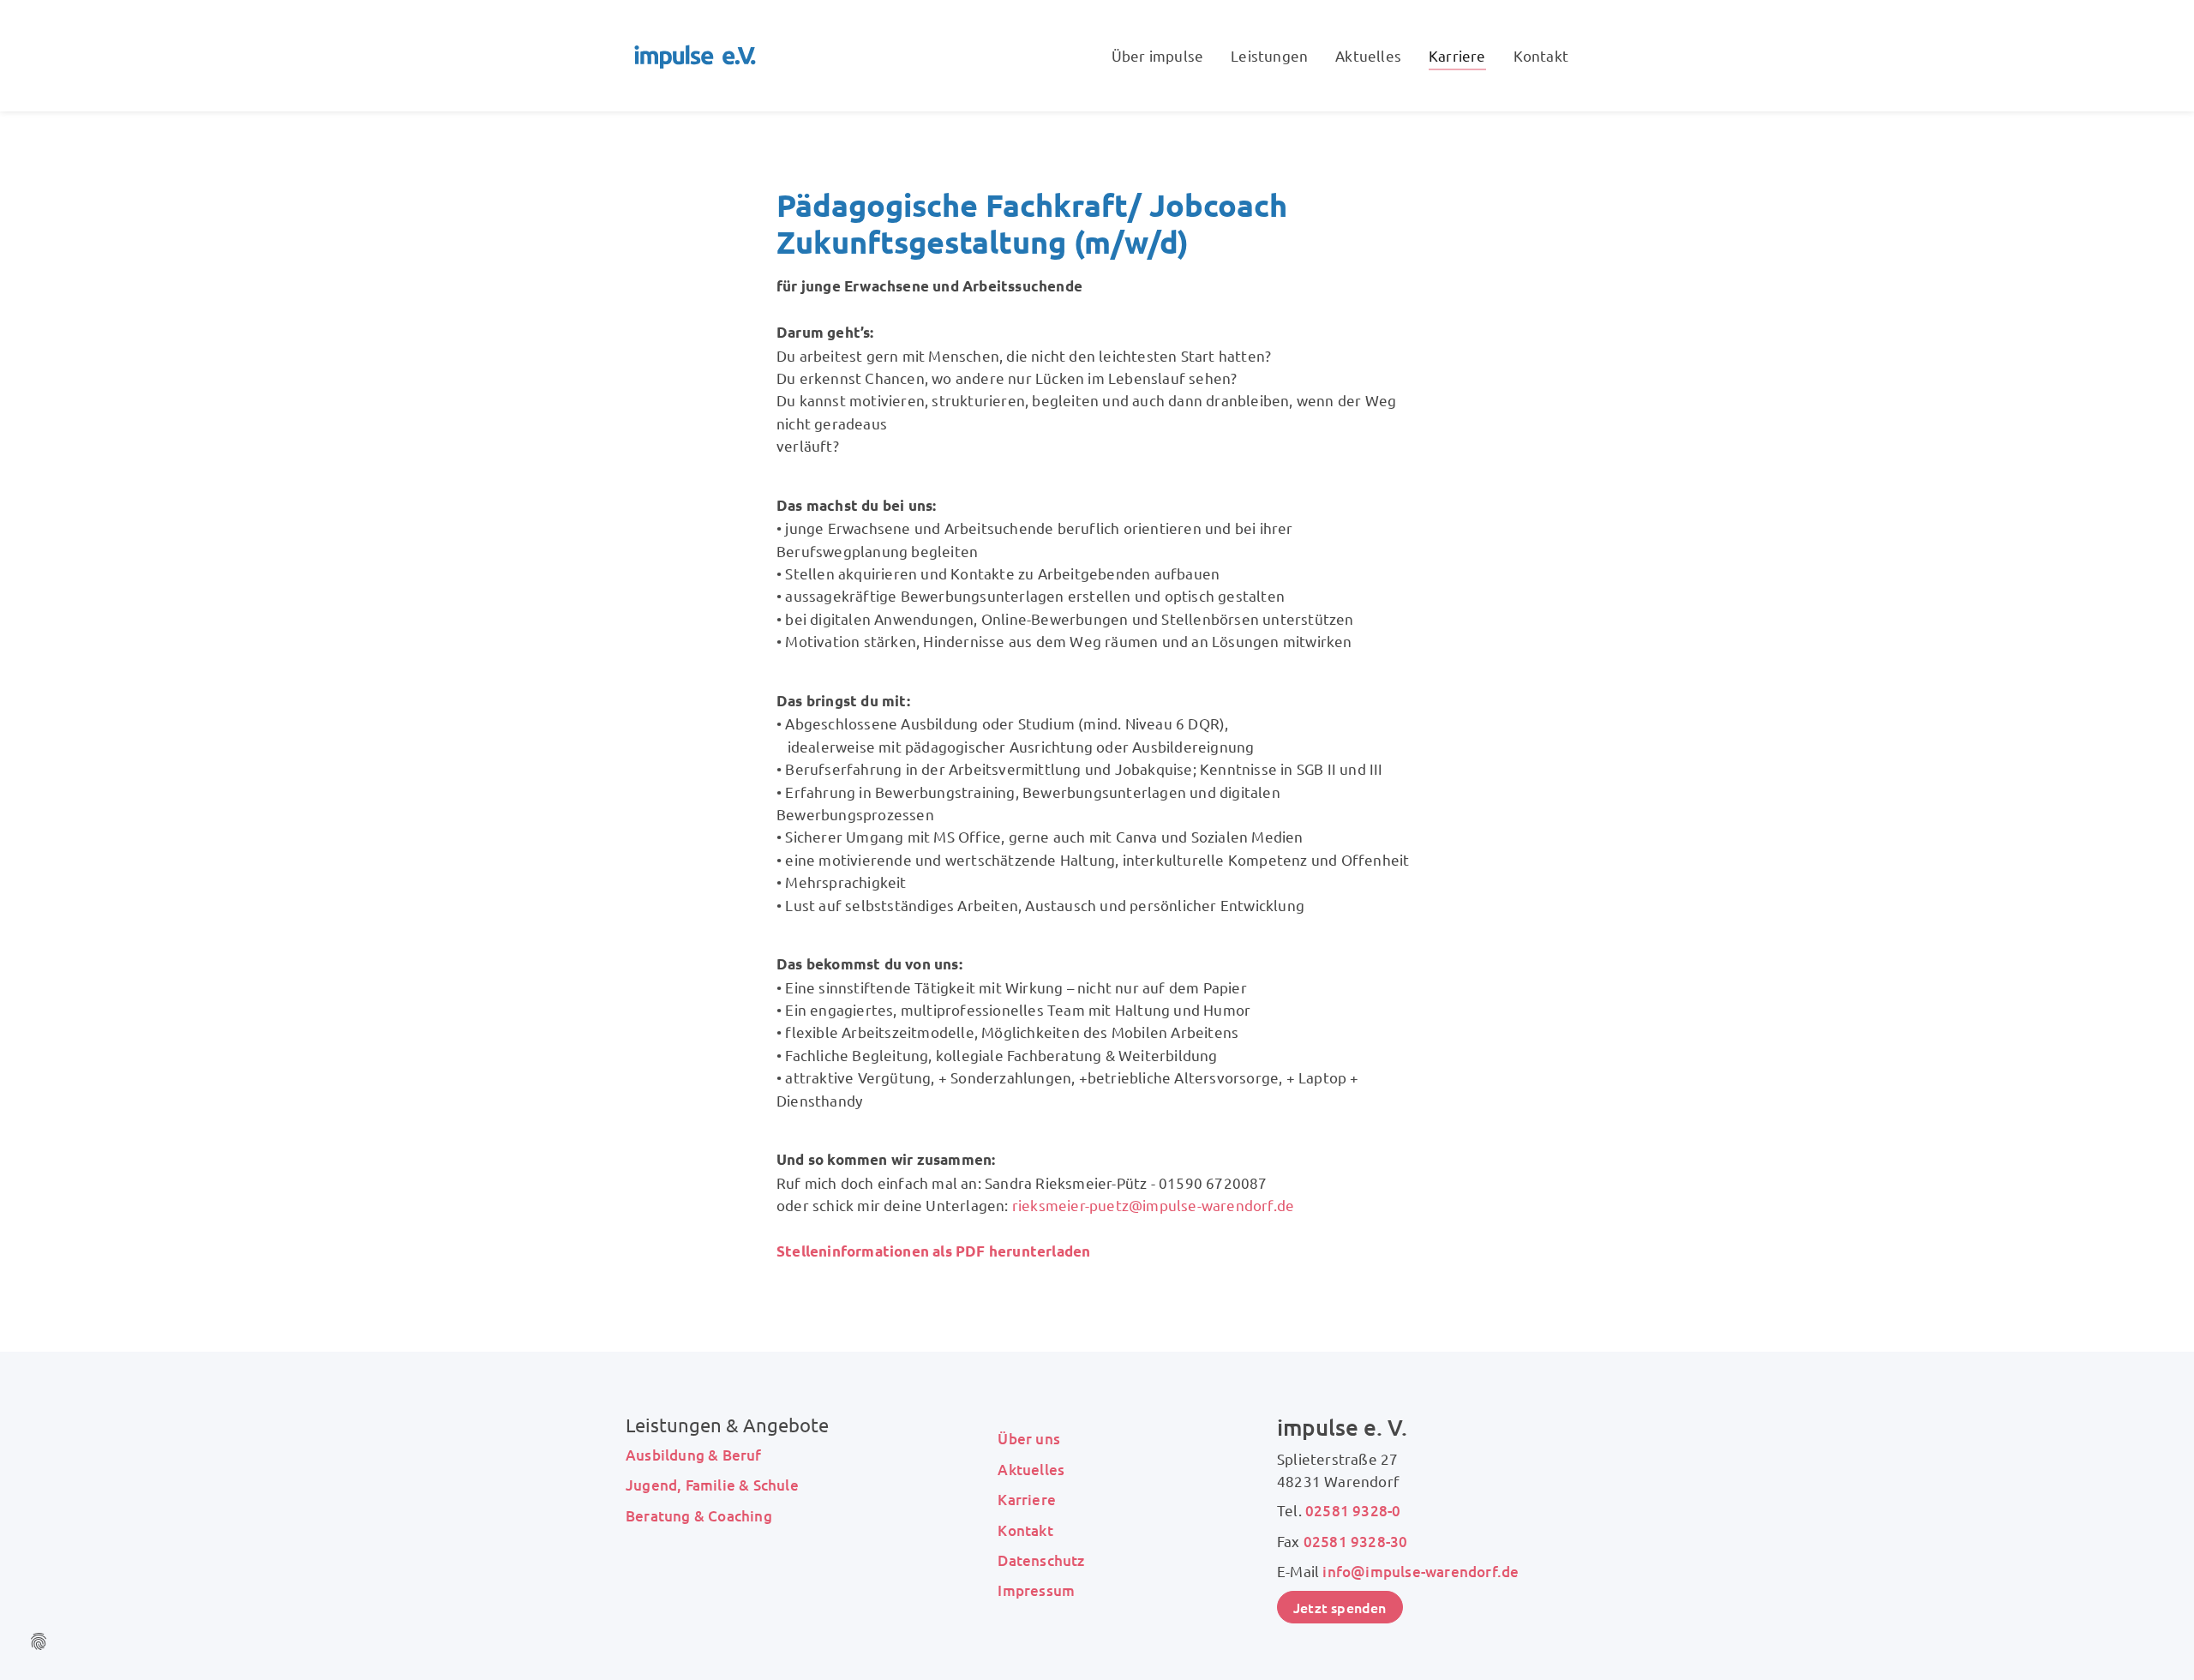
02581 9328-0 (1353, 1511)
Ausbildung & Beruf (694, 1455)
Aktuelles (1031, 1470)
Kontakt (1025, 1530)
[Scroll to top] (2156, 1642)
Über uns (1029, 1439)
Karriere (1027, 1500)
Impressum (1036, 1590)
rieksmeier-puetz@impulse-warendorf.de (1153, 1205)
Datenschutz (1041, 1560)
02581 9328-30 (1356, 1542)
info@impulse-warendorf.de (1421, 1572)
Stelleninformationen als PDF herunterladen (933, 1251)
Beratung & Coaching (699, 1516)
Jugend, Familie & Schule (712, 1485)
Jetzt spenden (1340, 1607)
